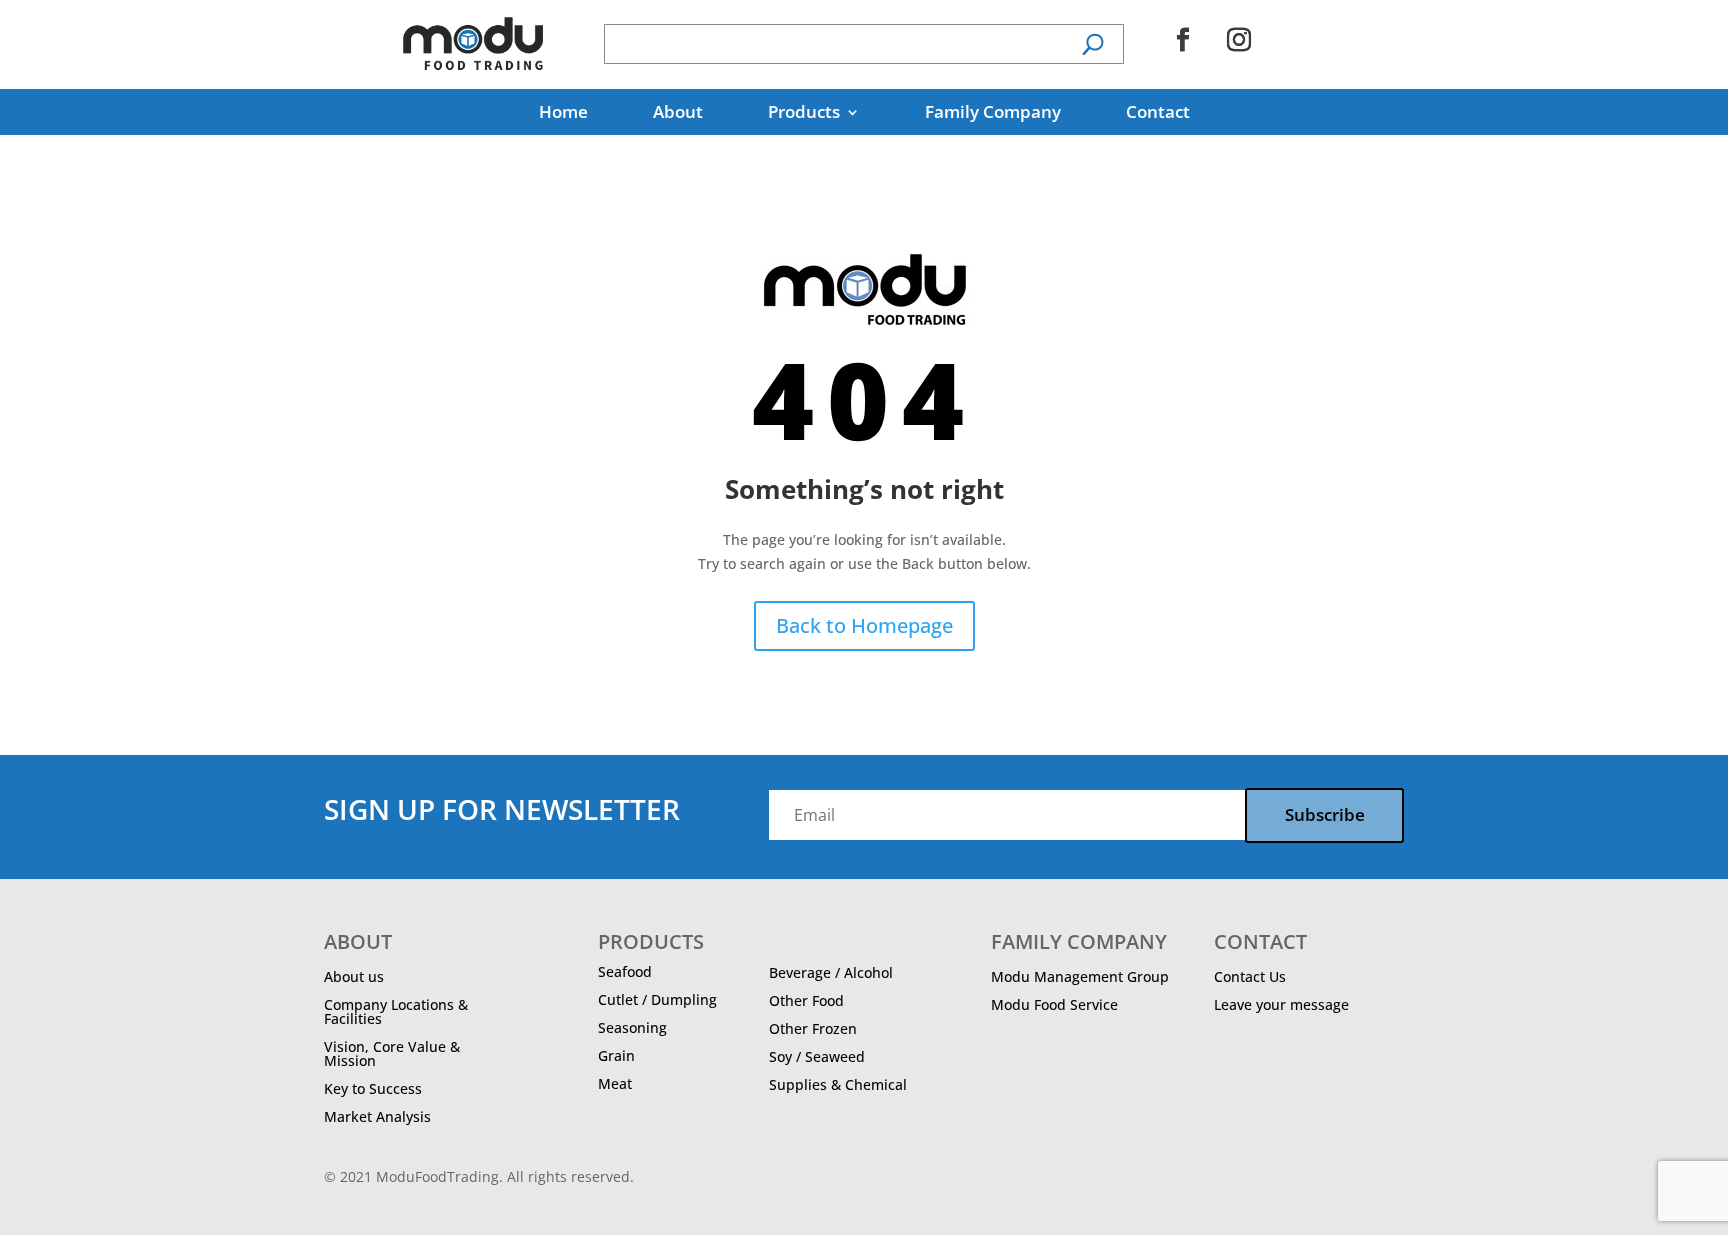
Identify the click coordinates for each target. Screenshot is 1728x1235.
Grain (616, 1055)
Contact (1158, 114)
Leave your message (1281, 1004)
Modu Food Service (1054, 1004)
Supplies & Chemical (838, 1084)
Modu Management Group (1080, 976)
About (678, 114)
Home (563, 114)
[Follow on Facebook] (1183, 40)
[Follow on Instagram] (1239, 40)
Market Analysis (377, 1116)
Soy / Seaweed (817, 1056)
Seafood (625, 971)
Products (804, 114)
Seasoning (632, 1027)
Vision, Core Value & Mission (392, 1053)
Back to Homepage (864, 625)
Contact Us (1250, 976)
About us (354, 976)
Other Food (806, 1000)
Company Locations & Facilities (396, 1011)
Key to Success (373, 1088)
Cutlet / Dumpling (657, 999)
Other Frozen (813, 1028)
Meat (615, 1083)
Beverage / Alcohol (831, 972)
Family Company (993, 114)
